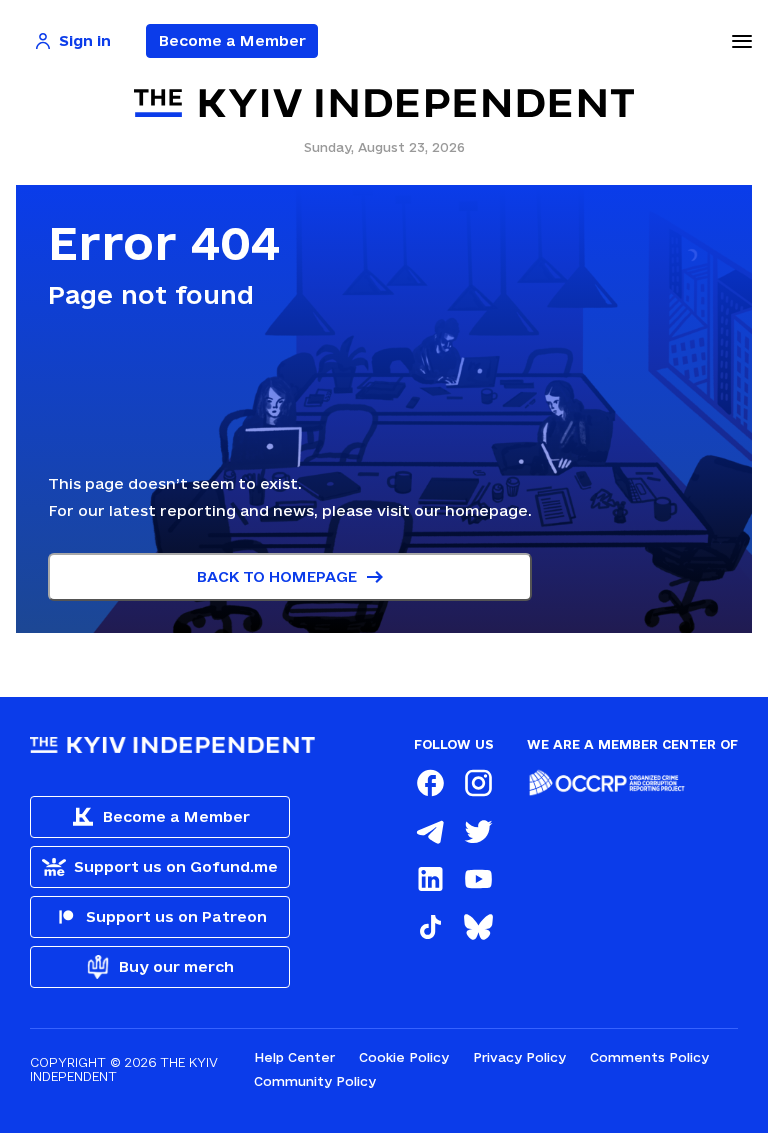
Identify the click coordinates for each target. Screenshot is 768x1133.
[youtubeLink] (478, 879)
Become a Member (232, 40)
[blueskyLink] (478, 927)
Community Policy (315, 1081)
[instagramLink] (478, 783)
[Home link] (384, 103)
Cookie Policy (404, 1057)
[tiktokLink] (430, 927)
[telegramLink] (430, 831)
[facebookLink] (430, 783)
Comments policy (649, 1057)
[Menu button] (742, 41)
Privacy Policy (519, 1057)
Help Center (294, 1057)
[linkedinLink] (430, 879)
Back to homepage (277, 576)
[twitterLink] (478, 831)
